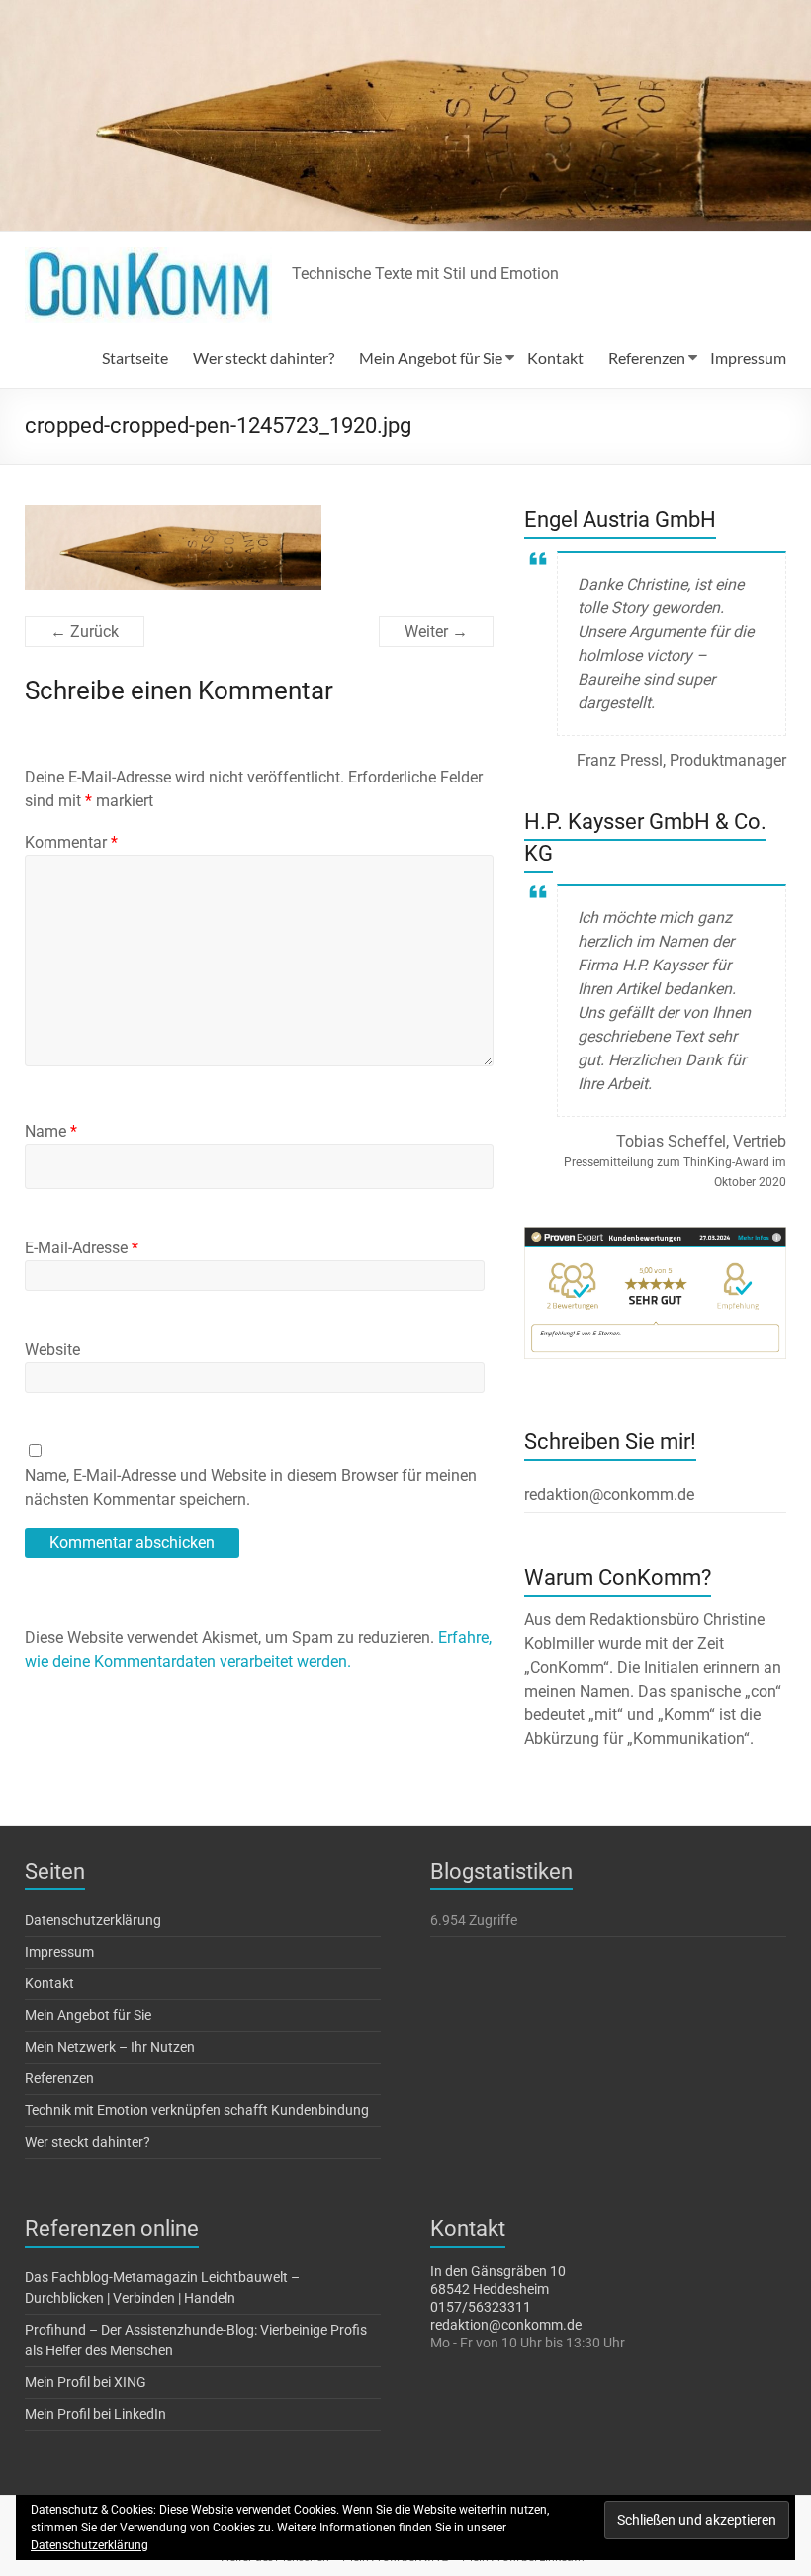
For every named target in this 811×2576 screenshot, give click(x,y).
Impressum (748, 358)
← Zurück (85, 632)
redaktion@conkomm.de (506, 2325)
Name (51, 1131)
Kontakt (555, 358)
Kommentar (71, 842)
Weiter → (436, 632)
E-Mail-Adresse (82, 1248)
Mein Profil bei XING (86, 2382)
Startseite (135, 358)
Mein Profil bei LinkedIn (95, 2414)
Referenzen (647, 358)
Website (52, 1350)
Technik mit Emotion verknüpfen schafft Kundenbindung (197, 2110)
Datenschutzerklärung (93, 1920)
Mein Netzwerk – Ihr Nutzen (110, 2047)
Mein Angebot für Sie (431, 358)
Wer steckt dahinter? (264, 358)
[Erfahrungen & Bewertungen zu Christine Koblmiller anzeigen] (656, 1236)
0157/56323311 (481, 2307)
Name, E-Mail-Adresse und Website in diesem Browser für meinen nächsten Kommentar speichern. (251, 1487)
